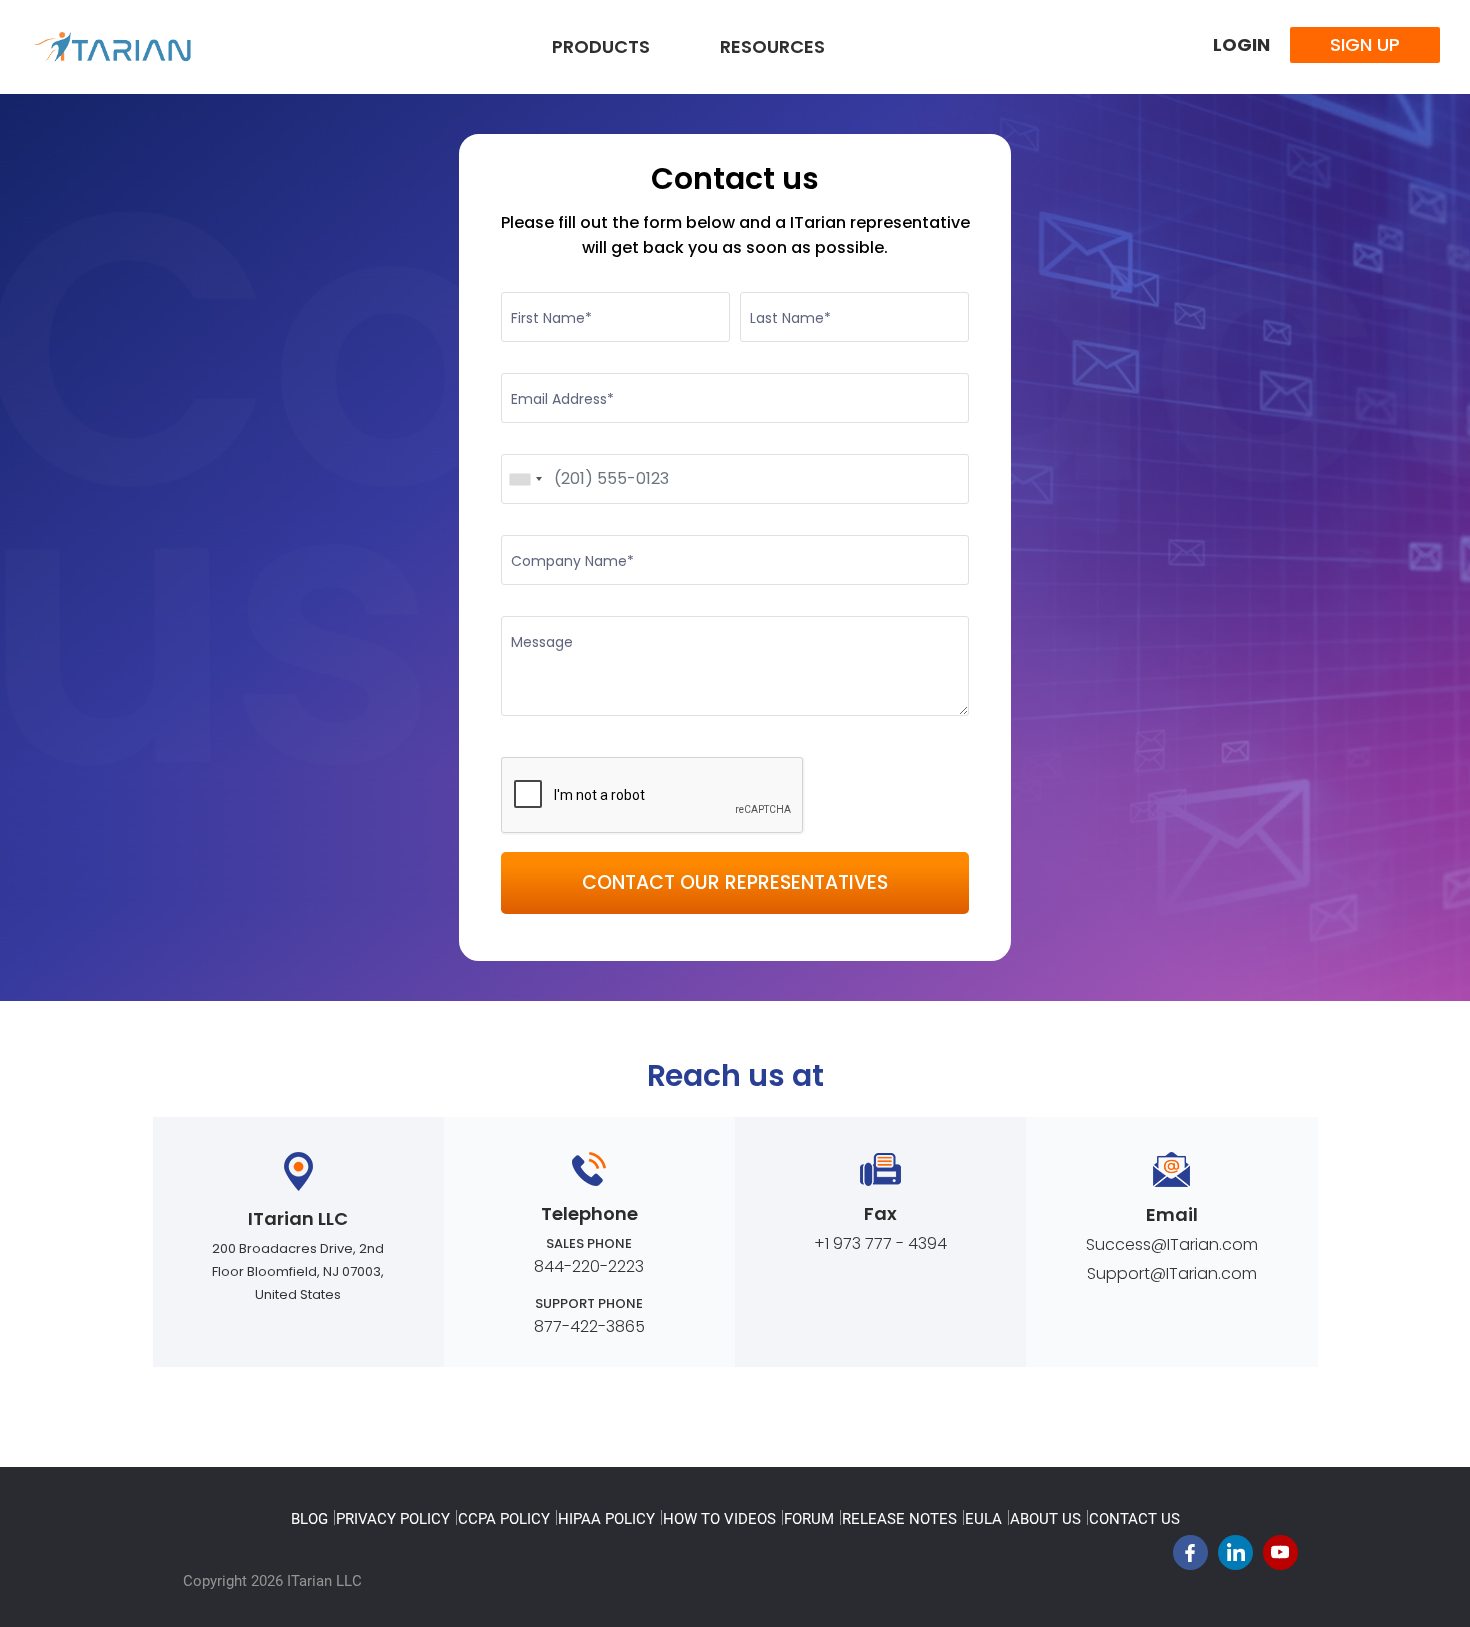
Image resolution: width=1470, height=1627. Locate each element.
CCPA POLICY (504, 1519)
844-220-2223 (589, 1266)
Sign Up (1365, 44)
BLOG (309, 1519)
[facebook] (1190, 1558)
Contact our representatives (735, 882)
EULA (983, 1519)
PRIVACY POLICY (393, 1519)
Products (601, 46)
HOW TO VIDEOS (719, 1519)
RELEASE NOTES (899, 1519)
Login (1241, 44)
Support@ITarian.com (1172, 1273)
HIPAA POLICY (606, 1519)
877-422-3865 (589, 1326)
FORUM (809, 1519)
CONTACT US (1134, 1519)
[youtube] (1280, 1558)
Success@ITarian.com (1172, 1244)
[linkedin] (1235, 1558)
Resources (772, 46)
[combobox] (525, 479)
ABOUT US (1045, 1519)
